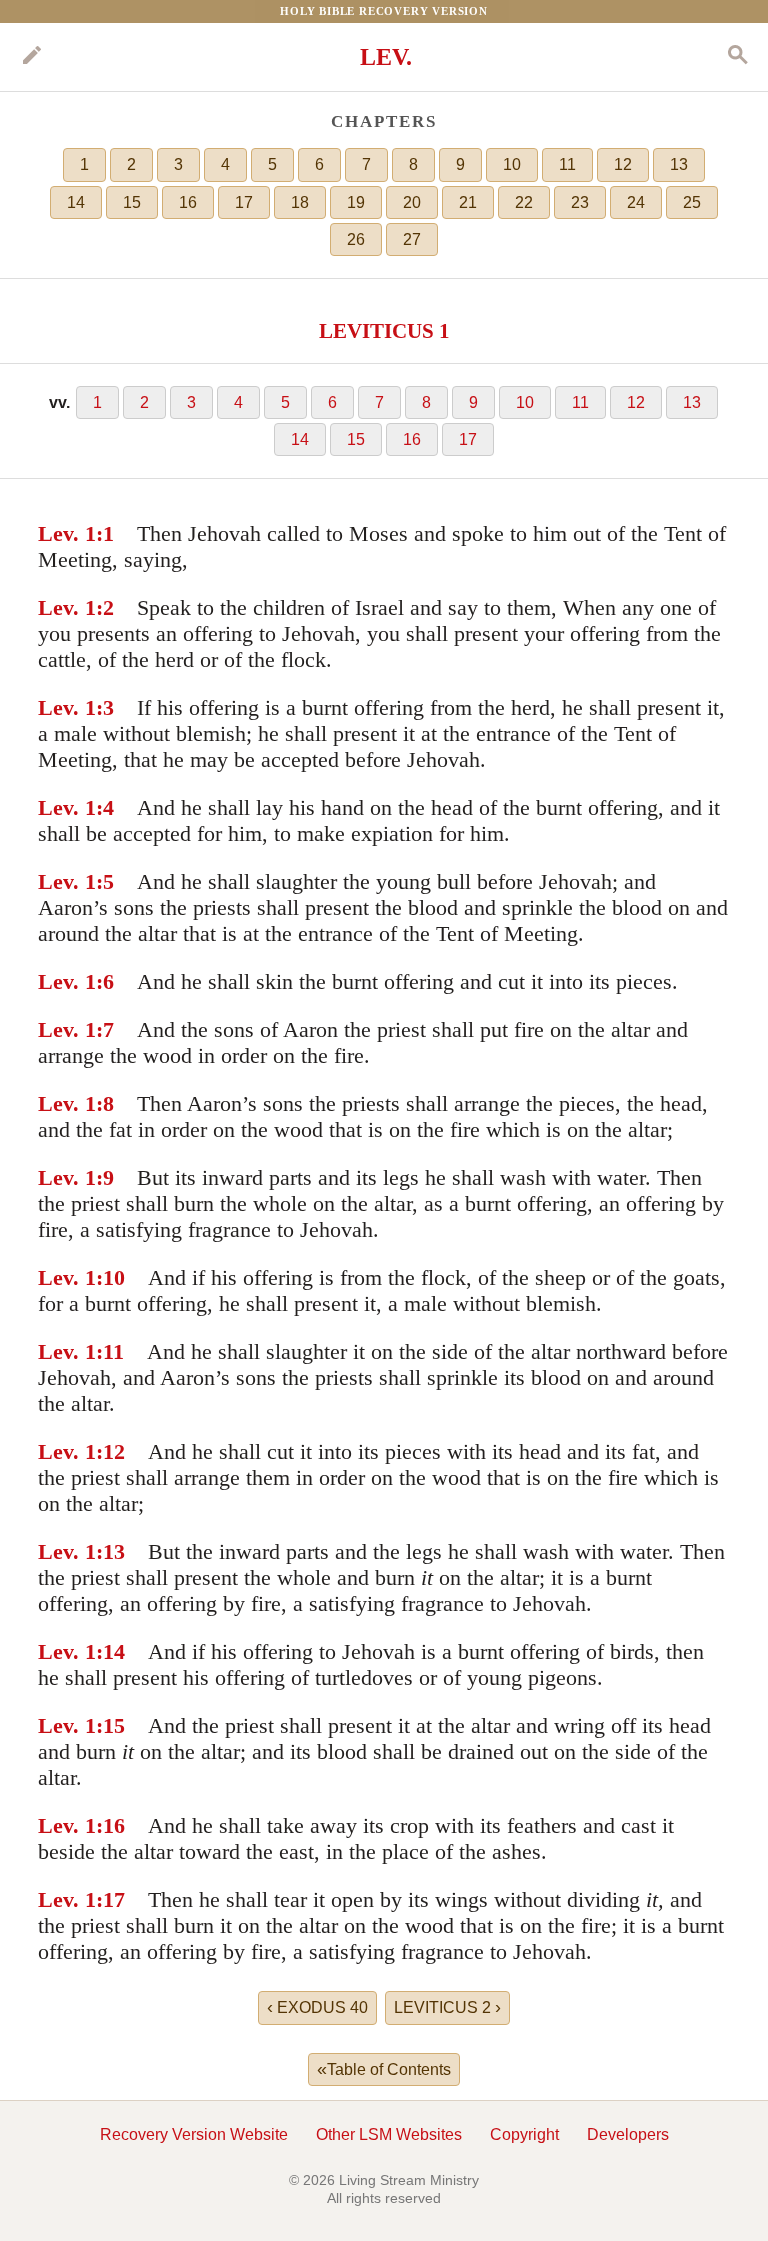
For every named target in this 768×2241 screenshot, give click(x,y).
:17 (110, 1899)
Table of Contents (384, 2069)
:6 (105, 981)
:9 (105, 1177)
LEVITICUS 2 (447, 2007)
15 (132, 202)
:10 (110, 1277)
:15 (110, 1725)
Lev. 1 (67, 533)
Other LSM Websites (389, 2134)
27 (412, 239)
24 (636, 202)
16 (188, 202)
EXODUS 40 (317, 2007)
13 (679, 164)
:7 (105, 1029)
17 (244, 202)
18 (300, 202)
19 (356, 202)
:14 (110, 1651)
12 (623, 164)
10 (512, 164)
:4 (105, 807)
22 (524, 202)
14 (76, 202)
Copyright (524, 2134)
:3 (105, 707)
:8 (105, 1103)
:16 (110, 1825)
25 (692, 202)
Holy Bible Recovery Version (384, 11)
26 (356, 239)
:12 (110, 1451)
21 (468, 202)
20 (412, 202)
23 (580, 202)
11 (567, 164)
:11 (110, 1351)
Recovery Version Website (194, 2134)
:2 (105, 607)
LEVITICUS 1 (384, 330)
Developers (628, 2134)
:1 (105, 533)
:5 (105, 881)
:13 (110, 1551)
